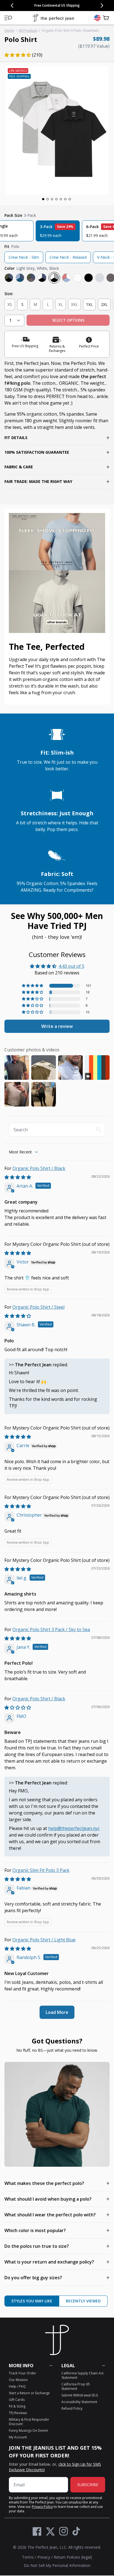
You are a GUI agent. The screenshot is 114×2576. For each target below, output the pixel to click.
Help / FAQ (17, 2386)
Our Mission (18, 2380)
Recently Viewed (83, 2301)
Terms (28, 2557)
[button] (8, 18)
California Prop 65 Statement (76, 2386)
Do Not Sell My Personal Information (57, 2565)
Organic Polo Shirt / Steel (38, 1307)
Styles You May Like (32, 2301)
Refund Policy (72, 2408)
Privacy (44, 2557)
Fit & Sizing (17, 2406)
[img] (18, 1177)
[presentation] (57, 131)
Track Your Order (23, 2373)
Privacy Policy (42, 2507)
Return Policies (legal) (73, 2557)
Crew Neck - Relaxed (68, 257)
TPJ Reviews (18, 2413)
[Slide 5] (61, 199)
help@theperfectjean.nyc (74, 1828)
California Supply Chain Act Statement (82, 2375)
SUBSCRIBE (88, 2485)
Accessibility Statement (79, 2402)
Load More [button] (57, 2012)
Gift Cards (17, 2400)
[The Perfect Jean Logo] (53, 18)
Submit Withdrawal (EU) (80, 2395)
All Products (28, 30)
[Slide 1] (43, 199)
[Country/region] (97, 18)
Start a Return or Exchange (29, 2393)
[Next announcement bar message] (102, 6)
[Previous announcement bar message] (12, 6)
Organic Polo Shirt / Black (39, 1168)
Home (9, 30)
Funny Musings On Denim (28, 2431)
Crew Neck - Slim (24, 257)
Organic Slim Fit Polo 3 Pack (41, 1870)
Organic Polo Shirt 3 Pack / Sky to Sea (51, 1629)
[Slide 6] (65, 199)
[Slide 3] (52, 199)
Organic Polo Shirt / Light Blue (44, 1940)
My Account (18, 2437)
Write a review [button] (57, 1026)
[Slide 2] (48, 199)
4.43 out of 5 (72, 966)
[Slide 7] (70, 199)
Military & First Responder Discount (29, 2422)
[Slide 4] (56, 199)
